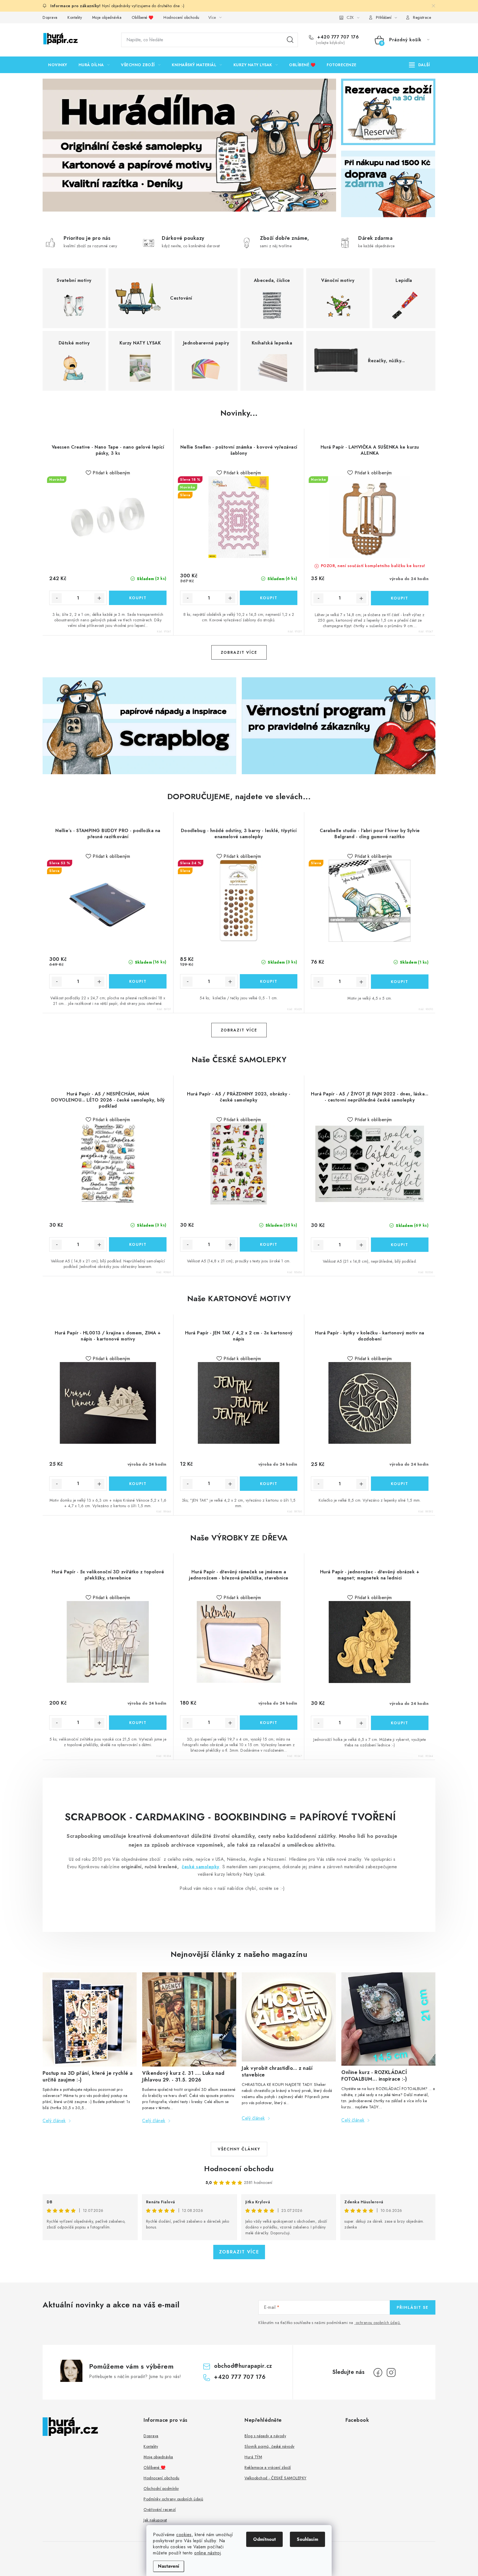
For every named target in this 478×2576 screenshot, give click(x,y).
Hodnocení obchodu (181, 17)
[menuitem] (58, 65)
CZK (350, 17)
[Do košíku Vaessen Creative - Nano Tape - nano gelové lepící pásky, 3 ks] (138, 598)
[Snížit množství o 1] (57, 598)
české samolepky (201, 1867)
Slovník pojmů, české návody (270, 2446)
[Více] (419, 65)
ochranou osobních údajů (378, 2323)
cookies (184, 2535)
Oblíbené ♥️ (143, 17)
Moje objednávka (107, 17)
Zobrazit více (239, 652)
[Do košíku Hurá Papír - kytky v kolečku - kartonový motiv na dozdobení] (400, 1484)
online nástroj (207, 2553)
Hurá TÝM (253, 2457)
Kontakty (75, 17)
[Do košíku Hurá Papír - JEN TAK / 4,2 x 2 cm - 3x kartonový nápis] (269, 1484)
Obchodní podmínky (161, 2488)
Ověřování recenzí (160, 2510)
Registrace (422, 17)
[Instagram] (391, 2372)
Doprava (50, 17)
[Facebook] (378, 2372)
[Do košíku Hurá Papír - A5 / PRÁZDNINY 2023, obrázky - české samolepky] (269, 1244)
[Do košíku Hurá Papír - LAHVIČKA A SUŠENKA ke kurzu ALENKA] (400, 598)
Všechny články (239, 2149)
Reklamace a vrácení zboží (268, 2467)
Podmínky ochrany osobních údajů (173, 2499)
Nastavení (169, 2566)
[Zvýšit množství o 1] (99, 598)
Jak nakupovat (155, 2520)
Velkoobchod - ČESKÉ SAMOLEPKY (276, 2478)
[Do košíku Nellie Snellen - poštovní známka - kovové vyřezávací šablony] (269, 598)
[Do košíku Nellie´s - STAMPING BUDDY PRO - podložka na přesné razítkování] (138, 981)
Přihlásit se (413, 2307)
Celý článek (54, 2121)
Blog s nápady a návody (265, 2436)
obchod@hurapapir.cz (243, 2366)
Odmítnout (264, 2539)
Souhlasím (307, 2539)
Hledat (290, 40)
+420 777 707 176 (337, 37)
